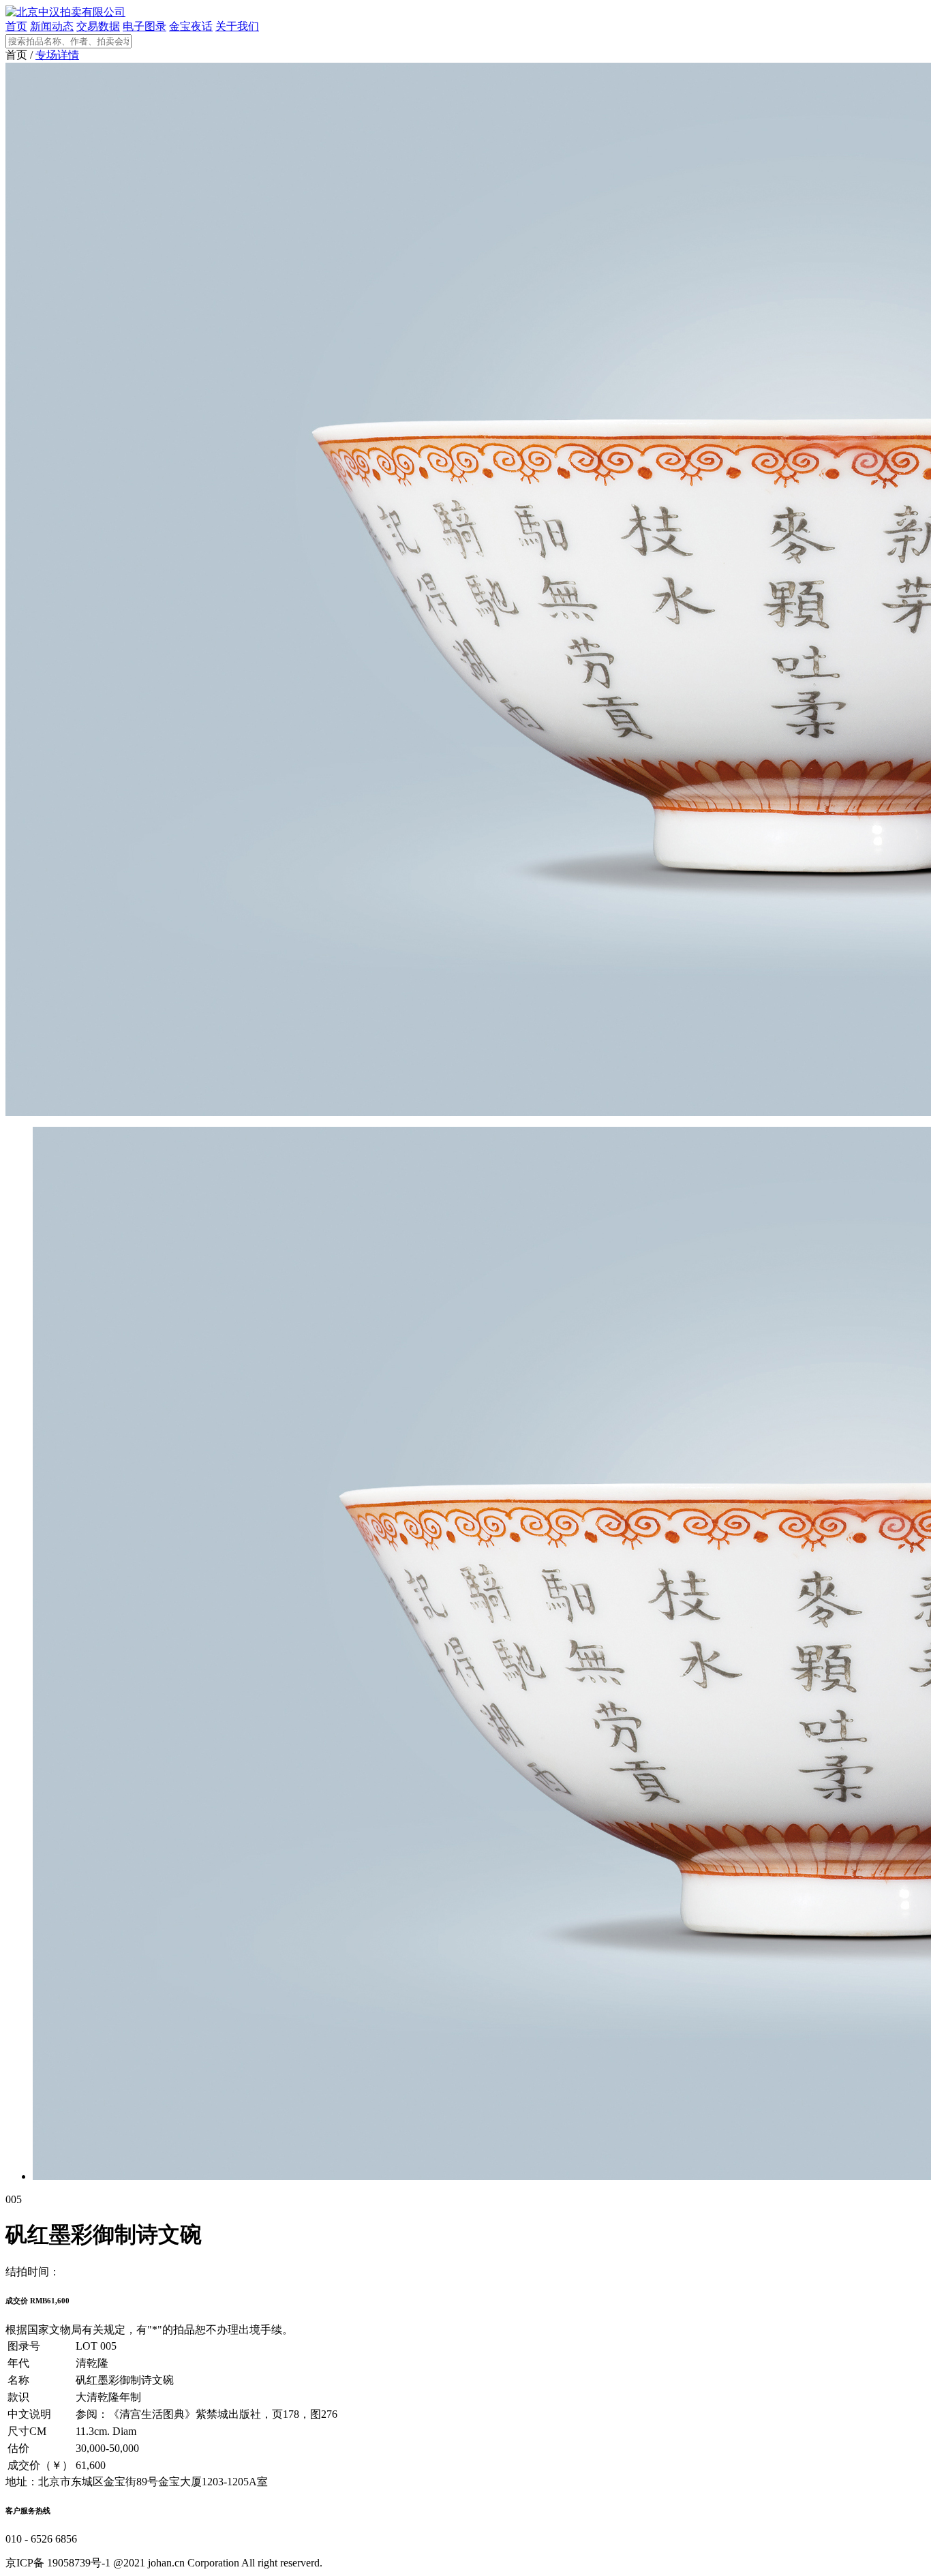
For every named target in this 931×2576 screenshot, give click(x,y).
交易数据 (98, 26)
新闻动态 (52, 26)
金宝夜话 (191, 26)
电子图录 (144, 26)
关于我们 (237, 26)
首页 (16, 26)
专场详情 (57, 55)
